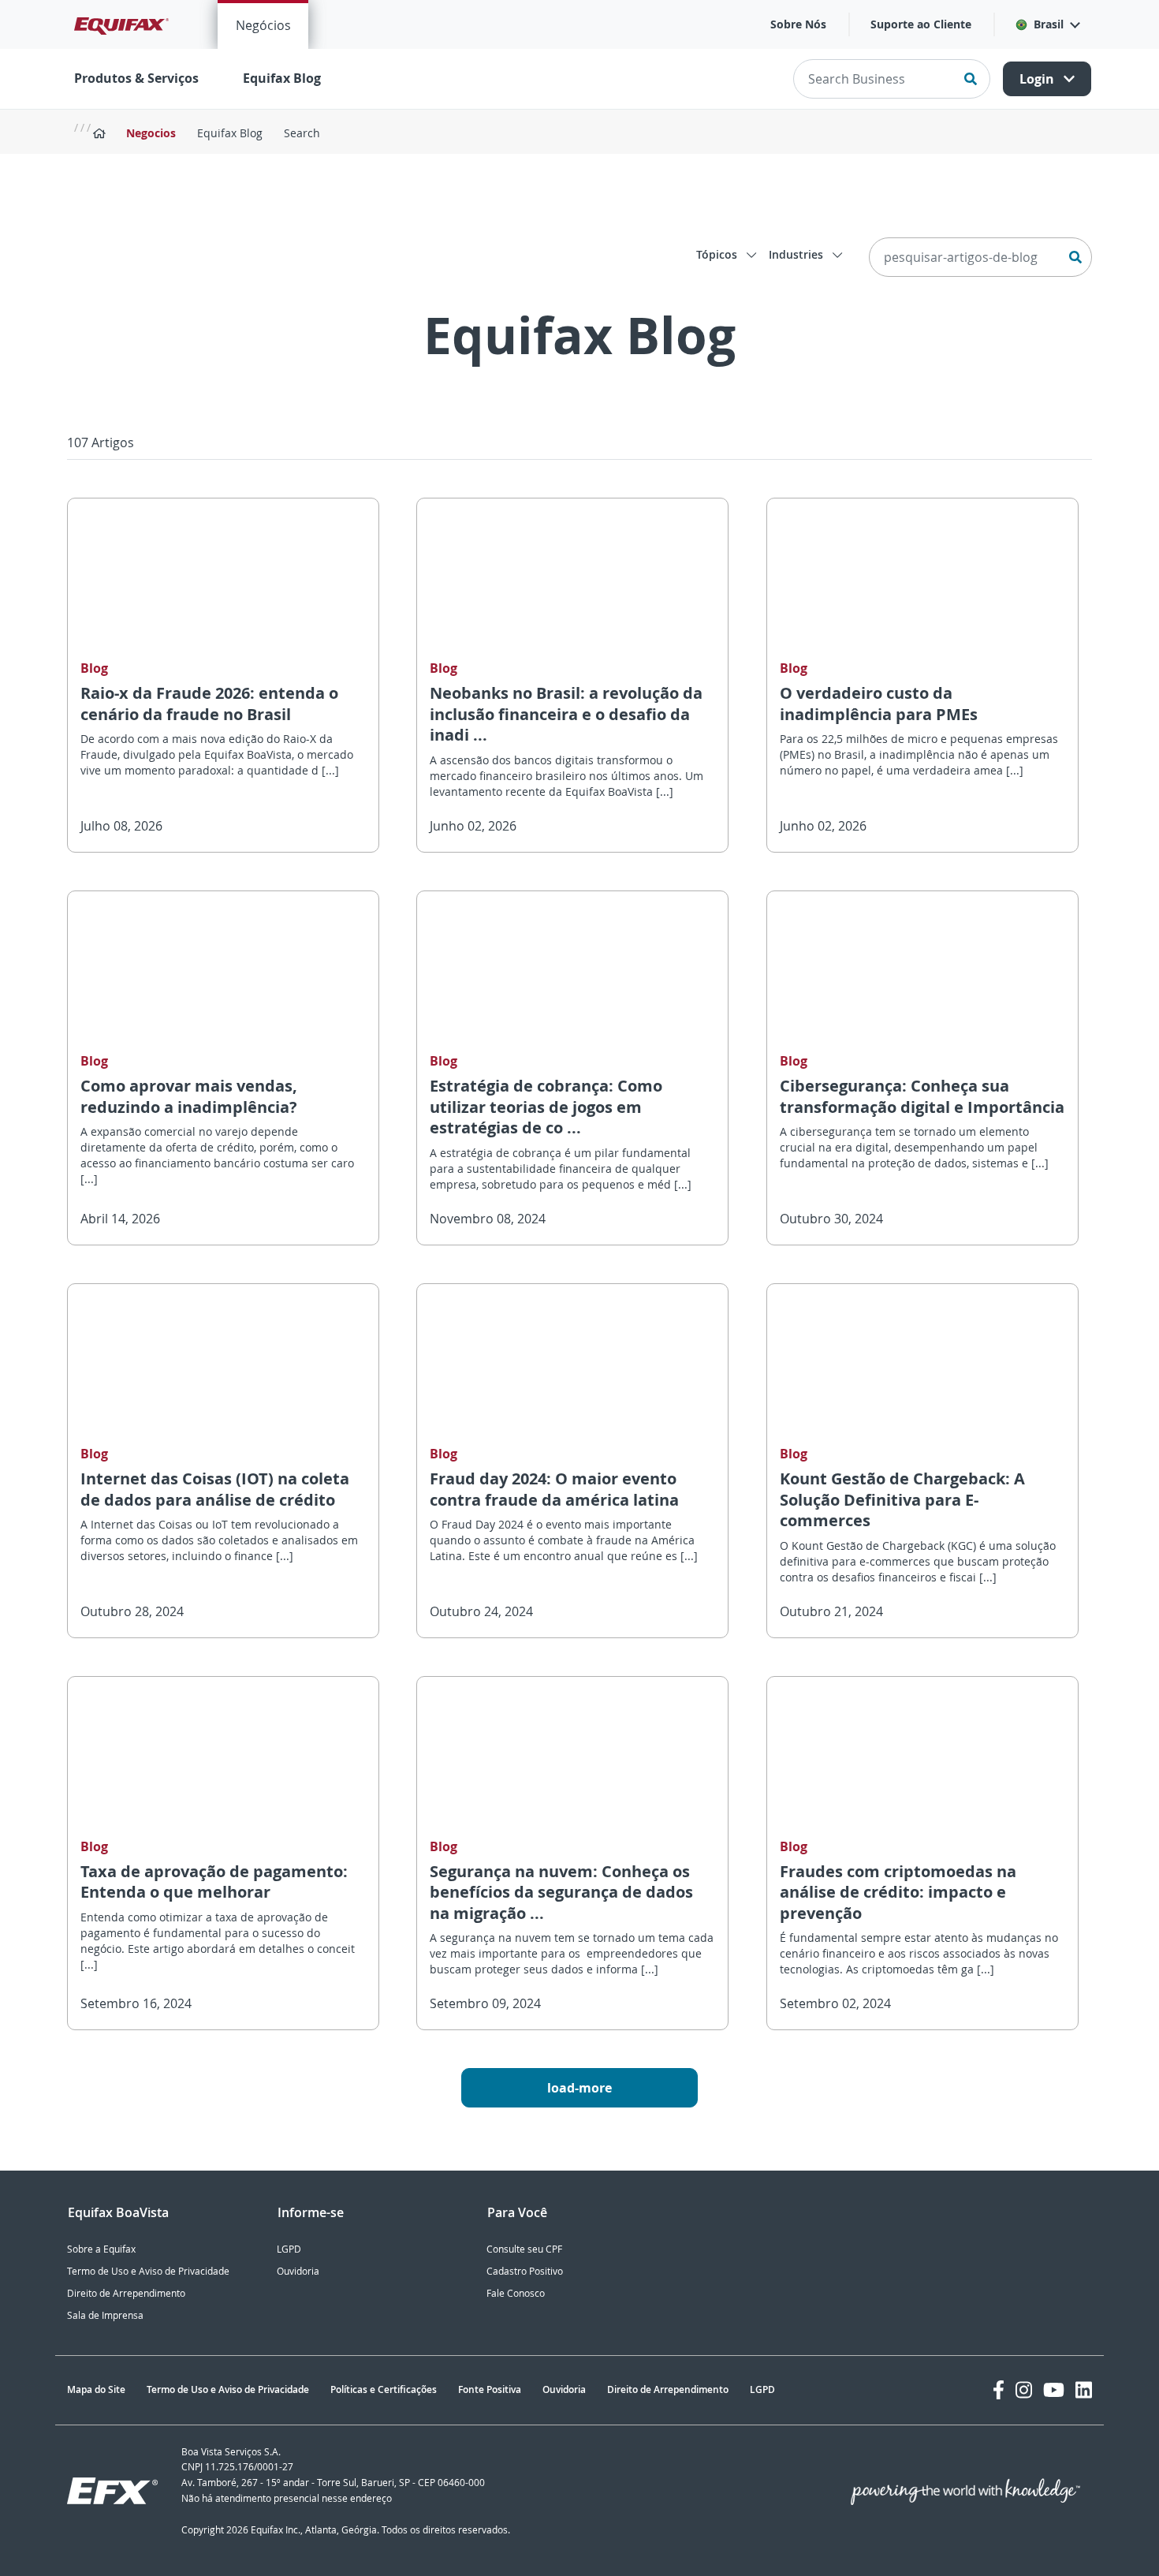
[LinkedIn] (1084, 2390)
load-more (579, 2088)
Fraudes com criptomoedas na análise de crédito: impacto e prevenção (898, 1892)
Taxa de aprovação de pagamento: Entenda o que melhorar (214, 1882)
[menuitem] (263, 24)
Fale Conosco (516, 2293)
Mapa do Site (96, 2389)
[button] (1047, 24)
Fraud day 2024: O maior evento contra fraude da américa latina (554, 1489)
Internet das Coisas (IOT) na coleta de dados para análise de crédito (215, 1489)
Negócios (263, 25)
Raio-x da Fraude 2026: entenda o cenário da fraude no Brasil (209, 704)
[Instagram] (1024, 2390)
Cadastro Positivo (525, 2271)
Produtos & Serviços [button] (136, 78)
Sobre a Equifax (101, 2249)
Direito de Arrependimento (126, 2293)
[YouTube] (1054, 2390)
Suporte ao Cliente (921, 24)
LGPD (289, 2249)
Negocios (151, 133)
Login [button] (1038, 79)
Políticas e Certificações (384, 2389)
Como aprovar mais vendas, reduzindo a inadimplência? (189, 1096)
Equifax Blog (282, 78)
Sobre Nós (798, 24)
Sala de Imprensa (105, 2315)
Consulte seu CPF (524, 2249)
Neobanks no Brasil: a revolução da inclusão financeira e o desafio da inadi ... (566, 714)
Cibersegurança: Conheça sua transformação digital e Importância (922, 1096)
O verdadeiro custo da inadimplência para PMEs (879, 704)
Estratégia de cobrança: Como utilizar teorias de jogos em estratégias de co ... (546, 1107)
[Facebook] (999, 2390)
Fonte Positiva (490, 2389)
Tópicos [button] (718, 254)
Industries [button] (798, 254)
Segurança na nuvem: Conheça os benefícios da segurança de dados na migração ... (561, 1892)
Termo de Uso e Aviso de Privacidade (148, 2271)
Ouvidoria (298, 2271)
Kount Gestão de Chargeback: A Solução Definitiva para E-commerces (902, 1499)
